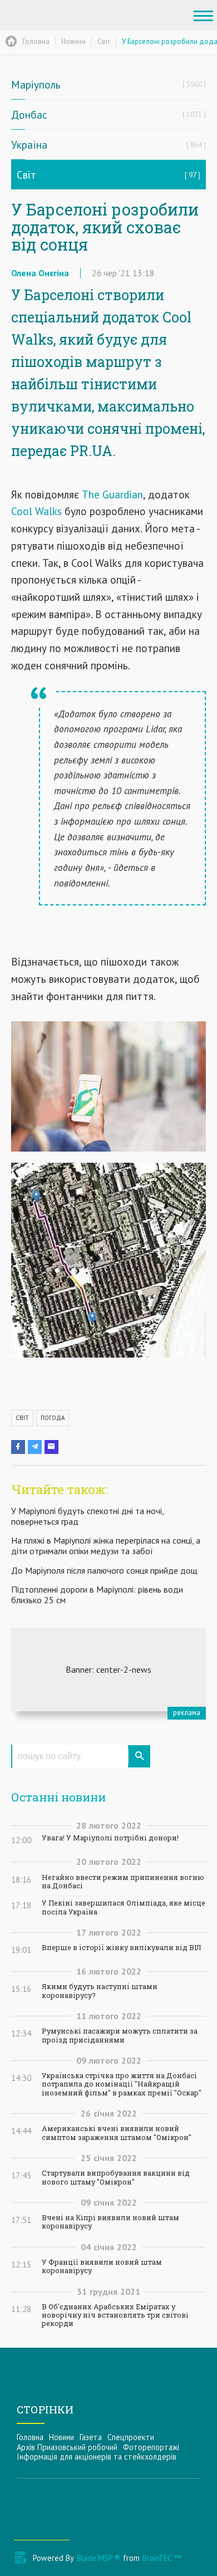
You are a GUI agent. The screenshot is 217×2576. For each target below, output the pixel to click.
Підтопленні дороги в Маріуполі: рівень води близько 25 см (97, 1595)
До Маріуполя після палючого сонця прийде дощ (104, 1570)
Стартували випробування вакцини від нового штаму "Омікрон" (116, 2177)
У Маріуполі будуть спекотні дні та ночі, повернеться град (87, 1516)
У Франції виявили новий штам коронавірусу (102, 2266)
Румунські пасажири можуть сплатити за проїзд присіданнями (120, 2035)
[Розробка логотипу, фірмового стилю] (108, 1669)
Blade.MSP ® (98, 2558)
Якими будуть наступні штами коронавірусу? (100, 1991)
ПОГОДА (53, 1418)
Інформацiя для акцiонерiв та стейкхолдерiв (97, 2457)
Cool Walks (36, 511)
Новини (61, 2437)
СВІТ (22, 1418)
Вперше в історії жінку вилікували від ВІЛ (121, 1948)
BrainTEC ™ (162, 2558)
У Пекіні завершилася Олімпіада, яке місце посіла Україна (124, 1907)
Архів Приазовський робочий (67, 2447)
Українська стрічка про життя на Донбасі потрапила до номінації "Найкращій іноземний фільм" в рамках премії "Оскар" (122, 2084)
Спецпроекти (131, 2437)
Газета (91, 2437)
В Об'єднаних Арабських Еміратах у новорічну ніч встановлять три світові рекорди (115, 2315)
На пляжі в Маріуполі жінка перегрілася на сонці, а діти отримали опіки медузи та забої (106, 1546)
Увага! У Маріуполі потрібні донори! (110, 1838)
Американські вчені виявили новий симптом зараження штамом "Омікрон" (117, 2133)
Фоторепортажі (151, 2447)
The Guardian (112, 494)
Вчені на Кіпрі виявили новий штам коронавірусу (110, 2222)
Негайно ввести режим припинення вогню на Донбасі (123, 1882)
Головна (30, 2437)
